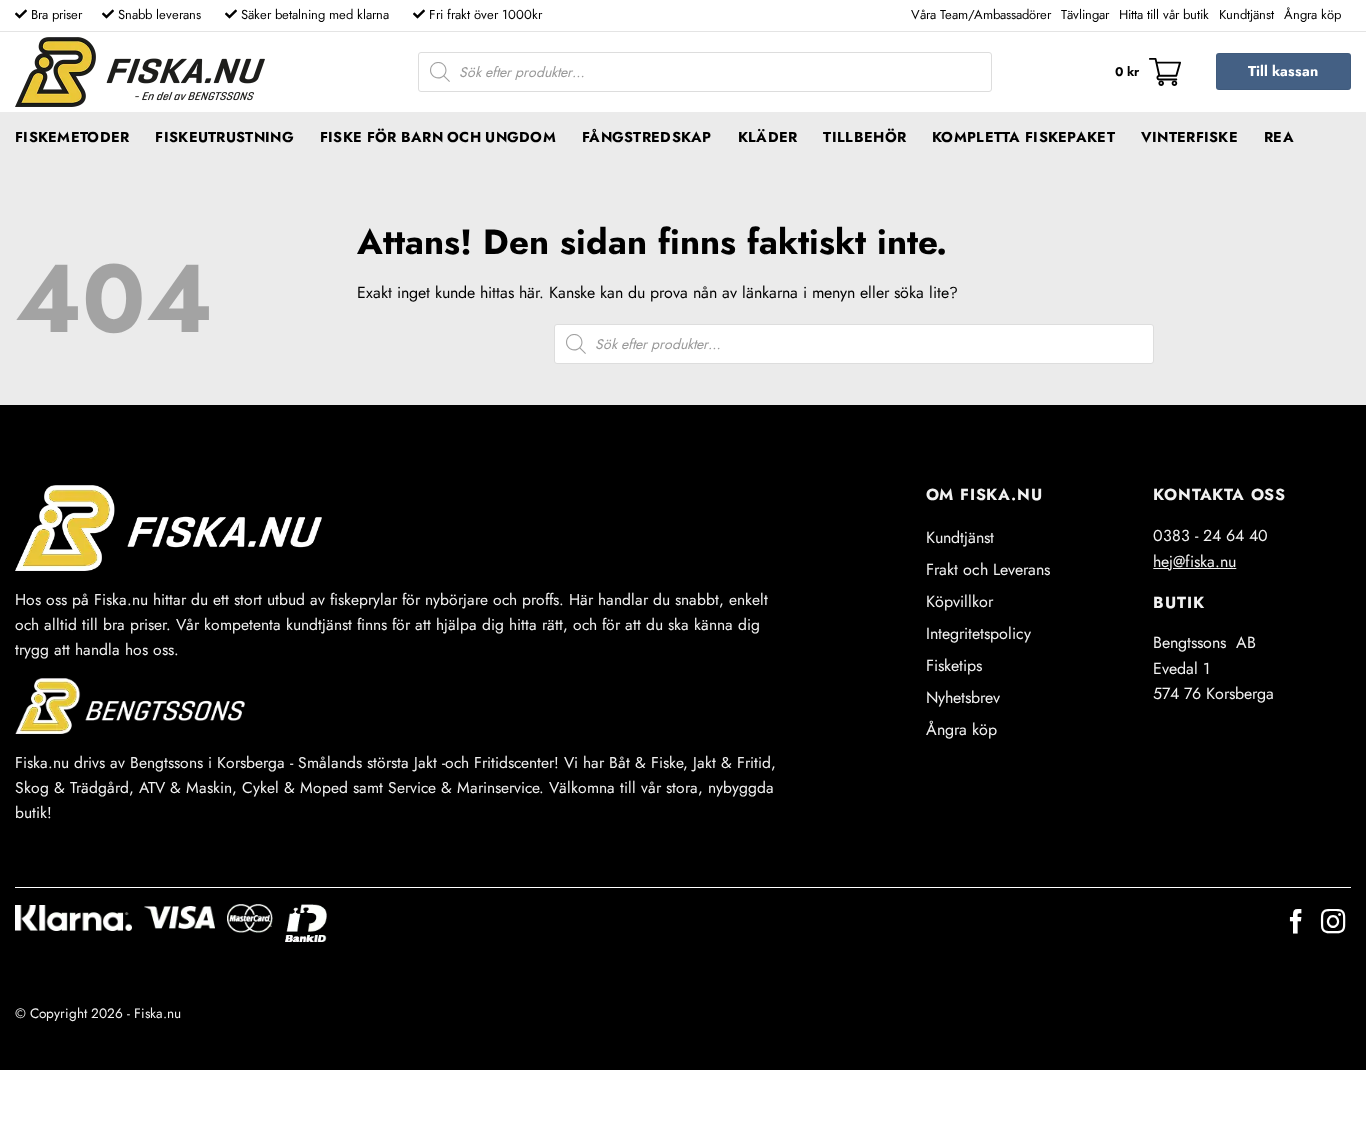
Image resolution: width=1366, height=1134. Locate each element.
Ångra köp (1312, 14)
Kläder (768, 137)
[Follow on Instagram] (1333, 923)
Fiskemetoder (72, 137)
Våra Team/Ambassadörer (981, 14)
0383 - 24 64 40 (1210, 535)
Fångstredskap (647, 137)
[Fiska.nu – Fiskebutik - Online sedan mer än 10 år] (140, 72)
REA (1279, 137)
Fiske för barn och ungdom (438, 137)
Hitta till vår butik (1164, 14)
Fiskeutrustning (224, 137)
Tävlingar (1085, 14)
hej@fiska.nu (1194, 561)
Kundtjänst (1246, 14)
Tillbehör (864, 137)
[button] (1148, 72)
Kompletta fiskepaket (1023, 137)
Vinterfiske (1189, 137)
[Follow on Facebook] (1296, 923)
